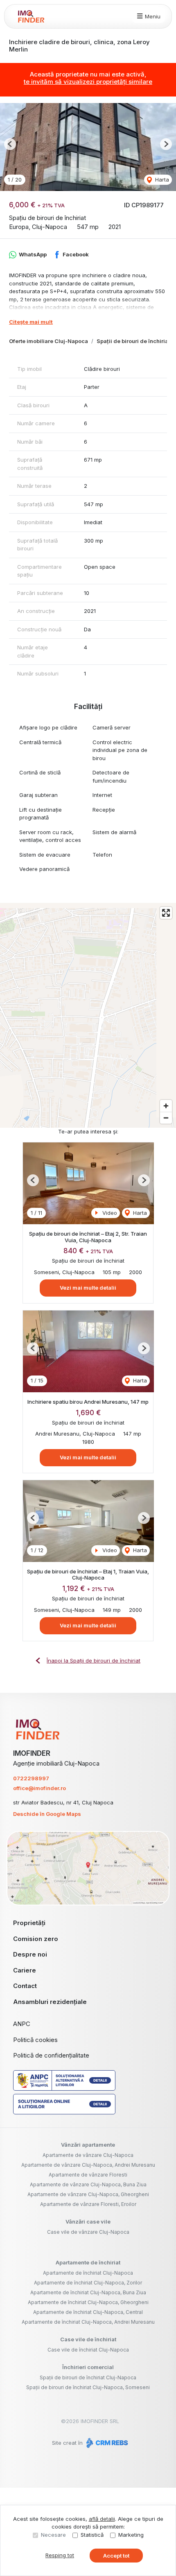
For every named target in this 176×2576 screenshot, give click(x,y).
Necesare (53, 2535)
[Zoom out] (166, 1118)
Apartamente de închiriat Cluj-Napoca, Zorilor (88, 2283)
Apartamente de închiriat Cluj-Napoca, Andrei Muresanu (88, 2322)
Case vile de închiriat (88, 2339)
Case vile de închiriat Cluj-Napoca (88, 2350)
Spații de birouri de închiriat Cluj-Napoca (88, 2377)
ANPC (22, 2024)
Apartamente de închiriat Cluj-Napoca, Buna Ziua (88, 2292)
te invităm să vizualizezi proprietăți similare (88, 82)
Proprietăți (29, 1923)
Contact (25, 1986)
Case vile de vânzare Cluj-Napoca (88, 2232)
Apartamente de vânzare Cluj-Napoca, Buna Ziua (88, 2184)
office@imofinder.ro (39, 1788)
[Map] (88, 1015)
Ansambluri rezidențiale (50, 2002)
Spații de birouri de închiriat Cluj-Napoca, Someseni (88, 2387)
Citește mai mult (31, 322)
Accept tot (116, 2556)
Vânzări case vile (88, 2221)
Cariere (25, 1970)
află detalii (102, 2519)
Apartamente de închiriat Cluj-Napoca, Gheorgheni (88, 2302)
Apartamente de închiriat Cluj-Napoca (88, 2273)
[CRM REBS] (106, 2443)
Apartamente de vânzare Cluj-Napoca (88, 2155)
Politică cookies (35, 2040)
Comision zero (36, 1939)
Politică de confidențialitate (51, 2055)
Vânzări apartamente (88, 2145)
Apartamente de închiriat (88, 2262)
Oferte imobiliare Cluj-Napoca (49, 341)
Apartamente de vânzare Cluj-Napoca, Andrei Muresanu (88, 2165)
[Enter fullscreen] (166, 913)
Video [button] (109, 1213)
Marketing (131, 2535)
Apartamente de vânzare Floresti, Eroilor (88, 2204)
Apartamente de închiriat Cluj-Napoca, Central (88, 2312)
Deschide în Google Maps (47, 1814)
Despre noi (30, 1954)
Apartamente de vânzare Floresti (88, 2175)
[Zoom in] (166, 1106)
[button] (10, 144)
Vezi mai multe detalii (88, 1288)
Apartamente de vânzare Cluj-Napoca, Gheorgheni (88, 2194)
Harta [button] (161, 180)
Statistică (92, 2535)
